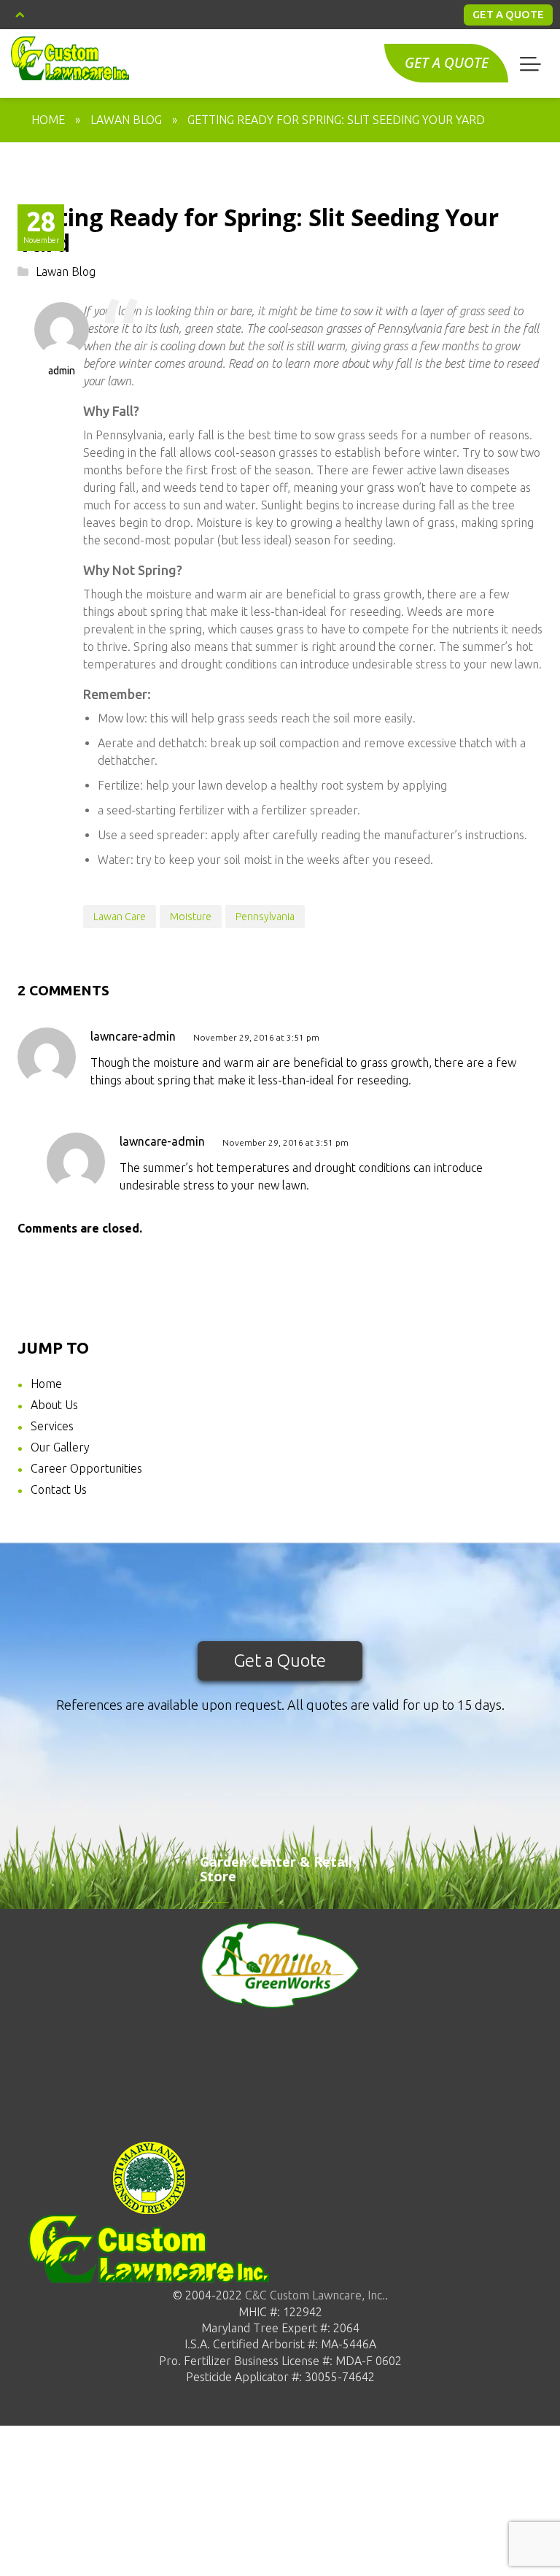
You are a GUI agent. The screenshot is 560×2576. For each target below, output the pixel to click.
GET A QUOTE (508, 14)
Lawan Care (120, 917)
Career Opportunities (86, 1468)
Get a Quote (280, 1661)
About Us (54, 1405)
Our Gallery (60, 1447)
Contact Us (59, 1489)
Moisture (191, 917)
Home (48, 120)
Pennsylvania (265, 917)
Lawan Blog (126, 120)
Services (52, 1426)
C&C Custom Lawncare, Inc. (314, 2295)
